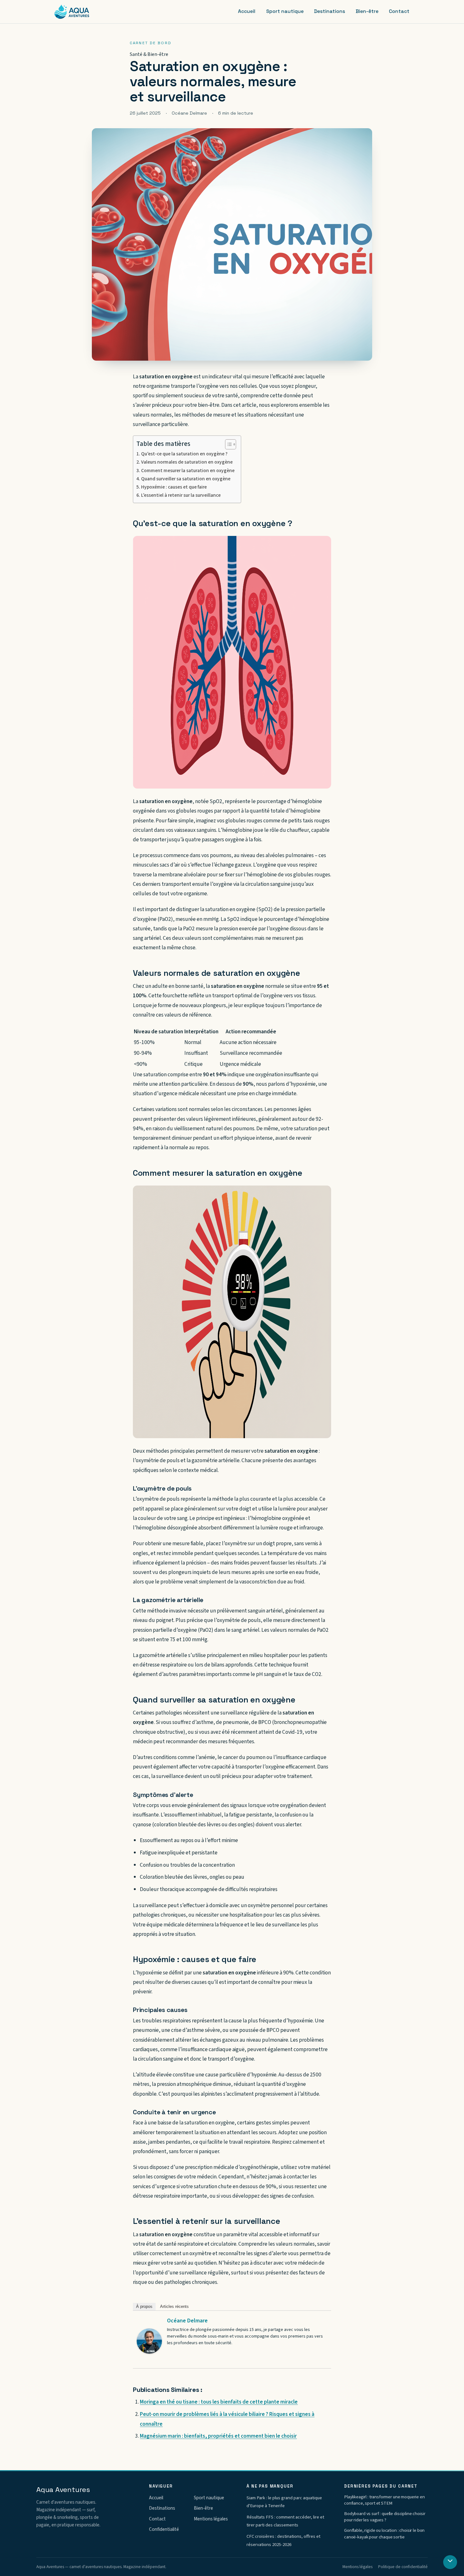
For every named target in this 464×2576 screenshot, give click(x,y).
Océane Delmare (187, 2321)
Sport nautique (285, 11)
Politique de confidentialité (403, 2567)
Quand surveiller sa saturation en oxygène (186, 479)
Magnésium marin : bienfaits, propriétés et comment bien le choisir (218, 2436)
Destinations (330, 11)
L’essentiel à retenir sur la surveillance (181, 495)
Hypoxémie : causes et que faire (174, 487)
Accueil (247, 11)
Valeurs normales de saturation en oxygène (187, 462)
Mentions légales (211, 2519)
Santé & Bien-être (149, 54)
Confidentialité (164, 2529)
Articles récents (174, 2306)
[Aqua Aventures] (72, 12)
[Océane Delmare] (149, 2341)
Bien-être (367, 11)
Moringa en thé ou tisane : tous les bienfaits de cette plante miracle (219, 2402)
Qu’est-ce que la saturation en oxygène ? (184, 454)
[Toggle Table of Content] (227, 444)
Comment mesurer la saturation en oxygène (188, 471)
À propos (144, 2306)
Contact (399, 11)
